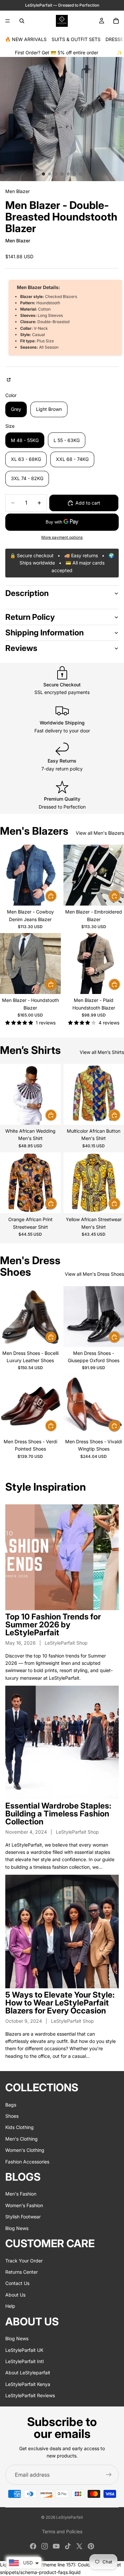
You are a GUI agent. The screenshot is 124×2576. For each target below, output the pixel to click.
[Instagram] (45, 2546)
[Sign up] (109, 2475)
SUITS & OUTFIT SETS (76, 39)
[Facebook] (33, 2546)
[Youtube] (56, 2546)
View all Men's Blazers (100, 833)
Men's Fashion (21, 2194)
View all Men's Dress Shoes (94, 1274)
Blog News (17, 2228)
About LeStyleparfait (28, 2373)
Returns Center (21, 2272)
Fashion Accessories (27, 2162)
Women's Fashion (24, 2205)
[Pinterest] (91, 2546)
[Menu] (8, 21)
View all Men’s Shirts (102, 1052)
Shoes (12, 2116)
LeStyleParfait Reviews (30, 2395)
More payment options (62, 537)
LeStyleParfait (70, 2517)
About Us (15, 2295)
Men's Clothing (21, 2139)
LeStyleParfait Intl (24, 2361)
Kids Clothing (20, 2128)
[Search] (22, 21)
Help (10, 2306)
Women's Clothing (25, 2150)
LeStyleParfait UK (24, 2350)
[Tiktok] (68, 2546)
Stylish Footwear (23, 2217)
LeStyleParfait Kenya (28, 2384)
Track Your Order (24, 2261)
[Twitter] (79, 2546)
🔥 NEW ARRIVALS (26, 39)
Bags (11, 2105)
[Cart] (116, 21)
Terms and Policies (62, 2531)
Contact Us (17, 2283)
